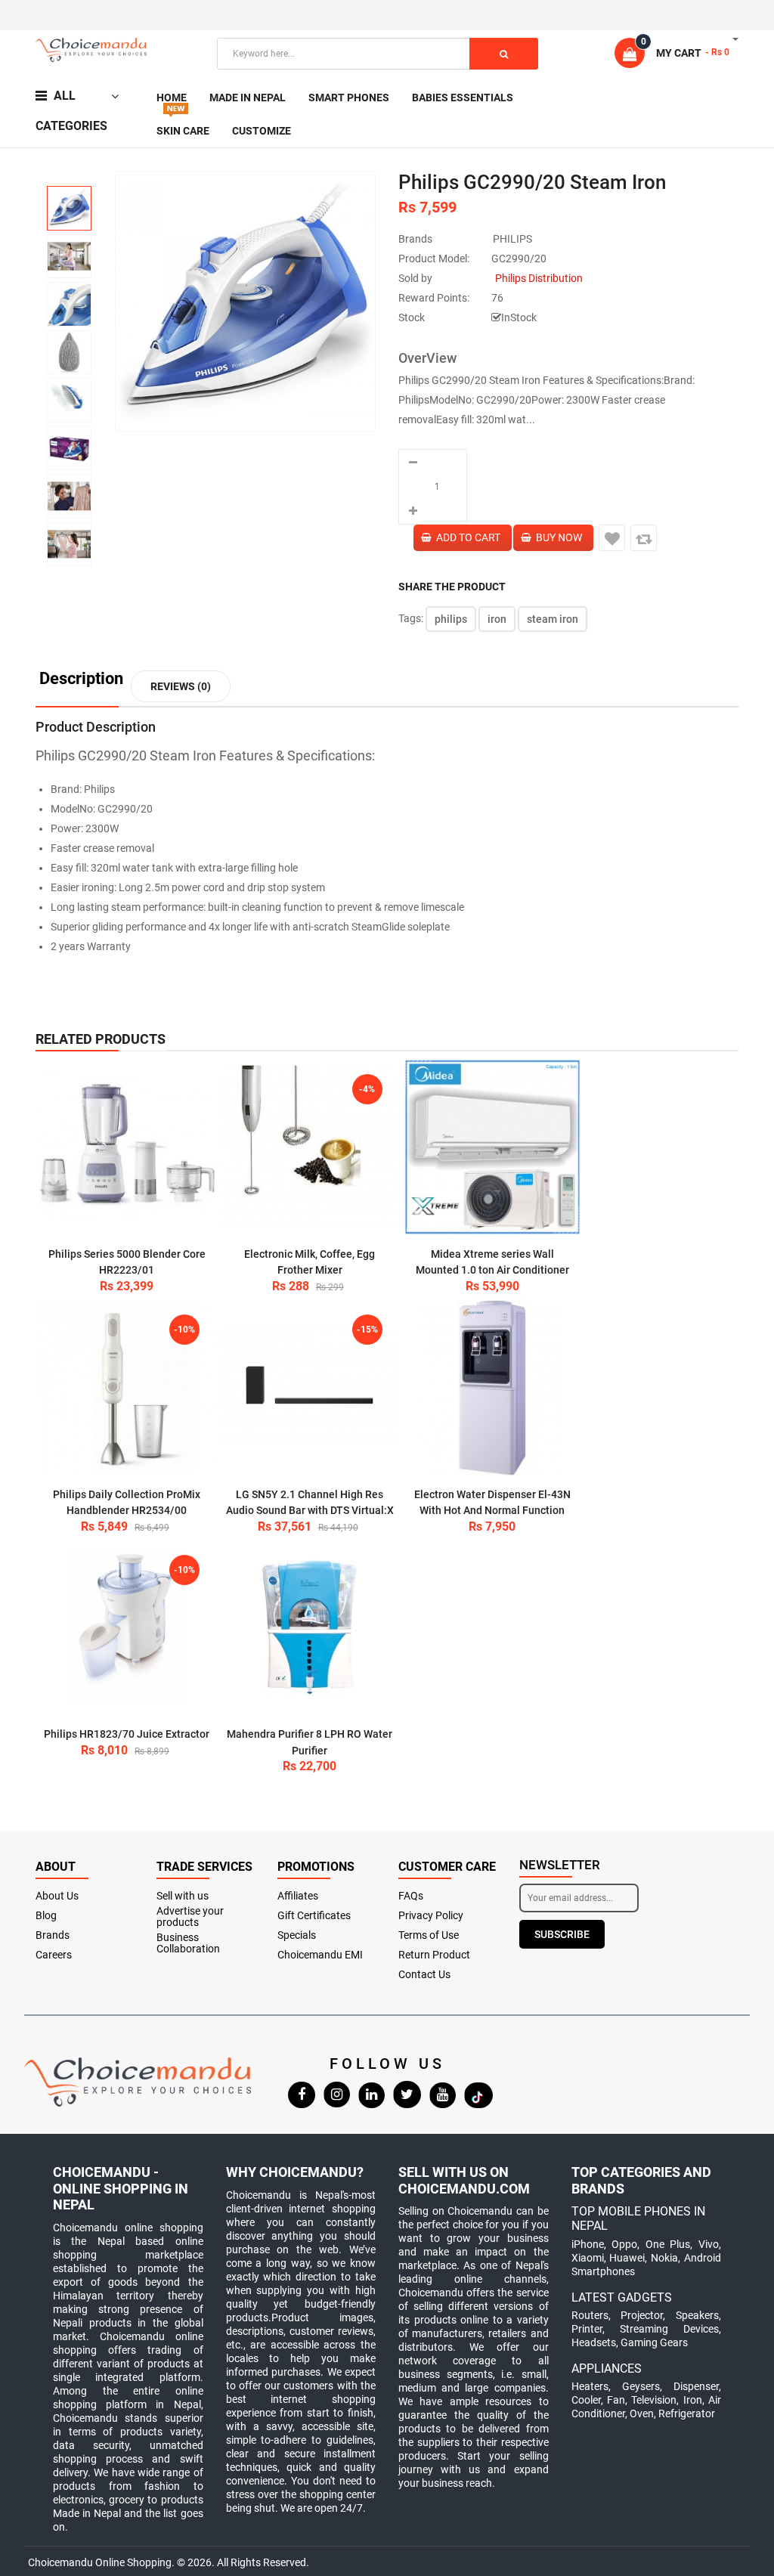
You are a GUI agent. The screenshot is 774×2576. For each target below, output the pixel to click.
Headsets (594, 2342)
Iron (693, 2400)
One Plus (668, 2244)
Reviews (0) (181, 686)
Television (654, 2400)
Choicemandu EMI (320, 1955)
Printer (587, 2329)
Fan (616, 2400)
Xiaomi (588, 2258)
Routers (590, 2315)
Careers (54, 1955)
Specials (297, 1935)
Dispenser (696, 2386)
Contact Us (424, 1975)
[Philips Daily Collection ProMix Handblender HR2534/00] (127, 1387)
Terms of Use (429, 1935)
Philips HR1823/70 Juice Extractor (127, 1734)
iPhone (588, 2244)
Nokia (664, 2258)
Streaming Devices (669, 2329)
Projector (642, 2315)
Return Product (434, 1955)
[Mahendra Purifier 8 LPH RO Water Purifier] (310, 1628)
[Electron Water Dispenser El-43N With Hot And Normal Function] (492, 1387)
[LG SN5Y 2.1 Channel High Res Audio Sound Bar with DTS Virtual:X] (310, 1387)
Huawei (627, 2258)
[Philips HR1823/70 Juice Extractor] (127, 1628)
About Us (57, 1896)
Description (81, 679)
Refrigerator (687, 2413)
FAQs (411, 1896)
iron (497, 619)
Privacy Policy (431, 1916)
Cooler (586, 2400)
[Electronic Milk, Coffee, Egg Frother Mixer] (310, 1147)
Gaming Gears (654, 2342)
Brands (53, 1935)
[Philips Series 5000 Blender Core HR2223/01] (127, 1147)
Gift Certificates (314, 1916)
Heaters (590, 2386)
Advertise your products (190, 1917)
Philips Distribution (539, 278)
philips (451, 619)
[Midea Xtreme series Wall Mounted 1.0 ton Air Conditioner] (492, 1147)
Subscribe (562, 1934)
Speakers (697, 2315)
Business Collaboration (188, 1943)
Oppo (624, 2244)
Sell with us (183, 1896)
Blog (46, 1916)
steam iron (553, 619)
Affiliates (298, 1896)
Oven (642, 2413)
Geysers (641, 2386)
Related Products (101, 1039)
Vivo (709, 2244)
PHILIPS (512, 239)
